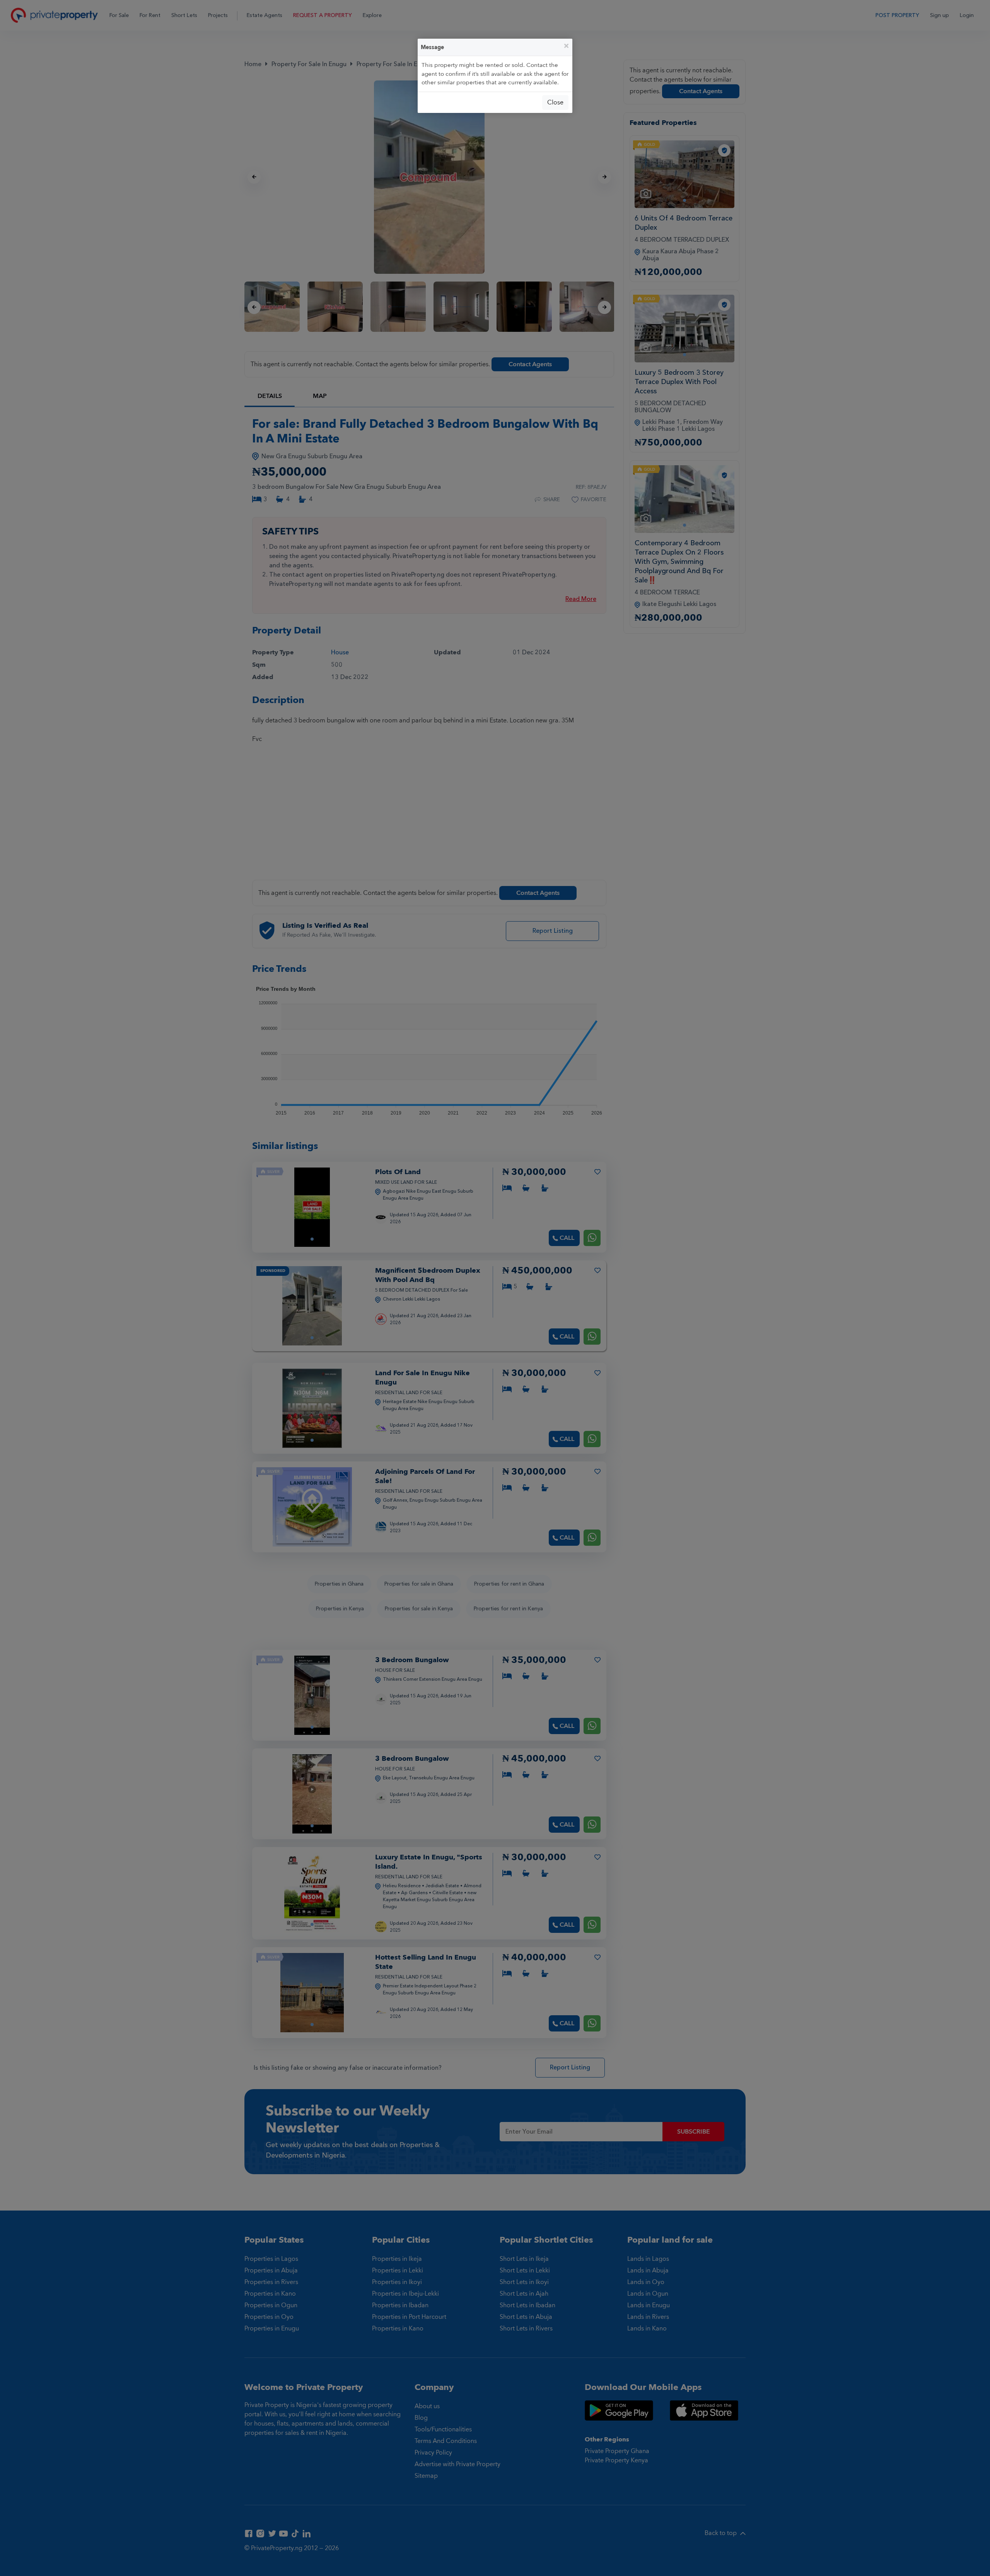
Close (555, 102)
